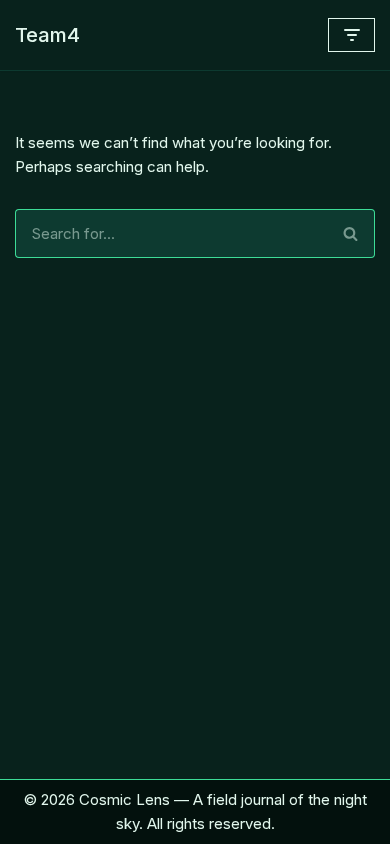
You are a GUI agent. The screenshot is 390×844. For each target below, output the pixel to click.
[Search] (351, 233)
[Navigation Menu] (351, 35)
